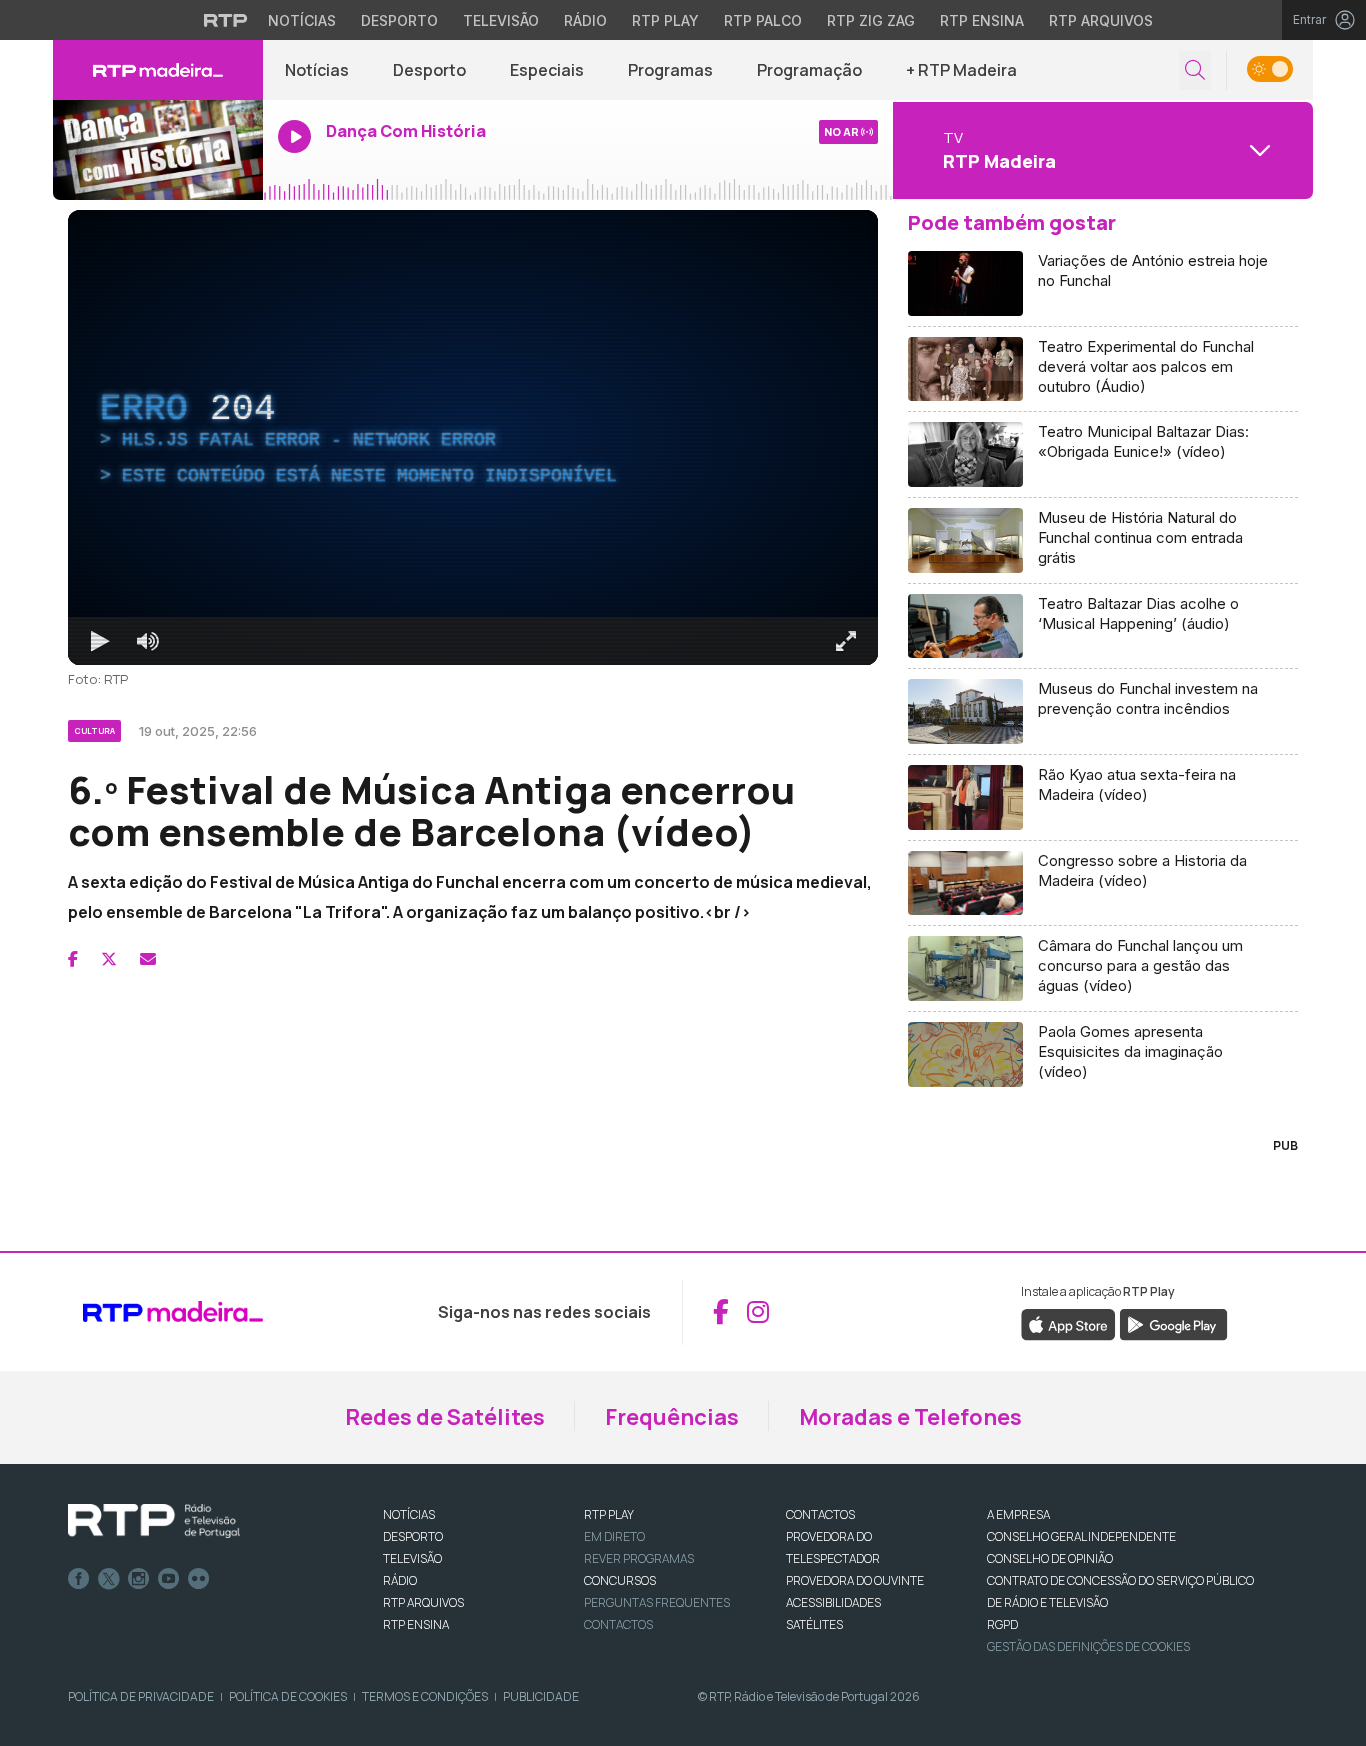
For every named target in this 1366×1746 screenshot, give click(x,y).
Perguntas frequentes (657, 1602)
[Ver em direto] (158, 150)
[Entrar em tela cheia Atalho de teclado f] (846, 641)
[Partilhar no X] (109, 959)
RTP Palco (763, 20)
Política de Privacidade (141, 1696)
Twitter (109, 1579)
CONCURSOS (620, 1580)
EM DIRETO (614, 1536)
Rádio (585, 20)
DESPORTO (413, 1536)
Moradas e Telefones (910, 1417)
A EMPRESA (1018, 1514)
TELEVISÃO (412, 1558)
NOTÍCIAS (409, 1514)
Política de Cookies (288, 1696)
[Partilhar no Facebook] (73, 959)
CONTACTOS (820, 1514)
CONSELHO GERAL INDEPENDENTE (1081, 1536)
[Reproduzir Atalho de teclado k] (100, 641)
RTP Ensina (982, 20)
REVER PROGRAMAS (639, 1558)
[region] (473, 437)
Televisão (501, 20)
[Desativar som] (148, 641)
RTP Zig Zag (871, 20)
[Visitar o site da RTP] (226, 20)
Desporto (399, 20)
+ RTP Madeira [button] (961, 70)
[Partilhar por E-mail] (148, 959)
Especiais (547, 70)
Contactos (618, 1624)
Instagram (139, 1579)
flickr (199, 1579)
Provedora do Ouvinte (855, 1580)
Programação (809, 70)
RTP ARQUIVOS (423, 1602)
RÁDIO (400, 1580)
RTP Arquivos (1101, 20)
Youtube (169, 1579)
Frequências (672, 1417)
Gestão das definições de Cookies (1088, 1646)
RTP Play (665, 20)
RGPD (1002, 1624)
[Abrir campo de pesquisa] (1195, 70)
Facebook (79, 1579)
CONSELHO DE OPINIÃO (1050, 1558)
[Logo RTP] (154, 1521)
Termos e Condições (425, 1696)
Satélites (814, 1624)
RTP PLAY (609, 1514)
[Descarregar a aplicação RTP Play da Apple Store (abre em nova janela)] (1068, 1323)
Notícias (302, 20)
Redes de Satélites (445, 1417)
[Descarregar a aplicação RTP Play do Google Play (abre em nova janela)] (1173, 1323)
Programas (670, 70)
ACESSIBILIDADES (833, 1602)
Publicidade (541, 1696)
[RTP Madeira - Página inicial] (158, 70)
